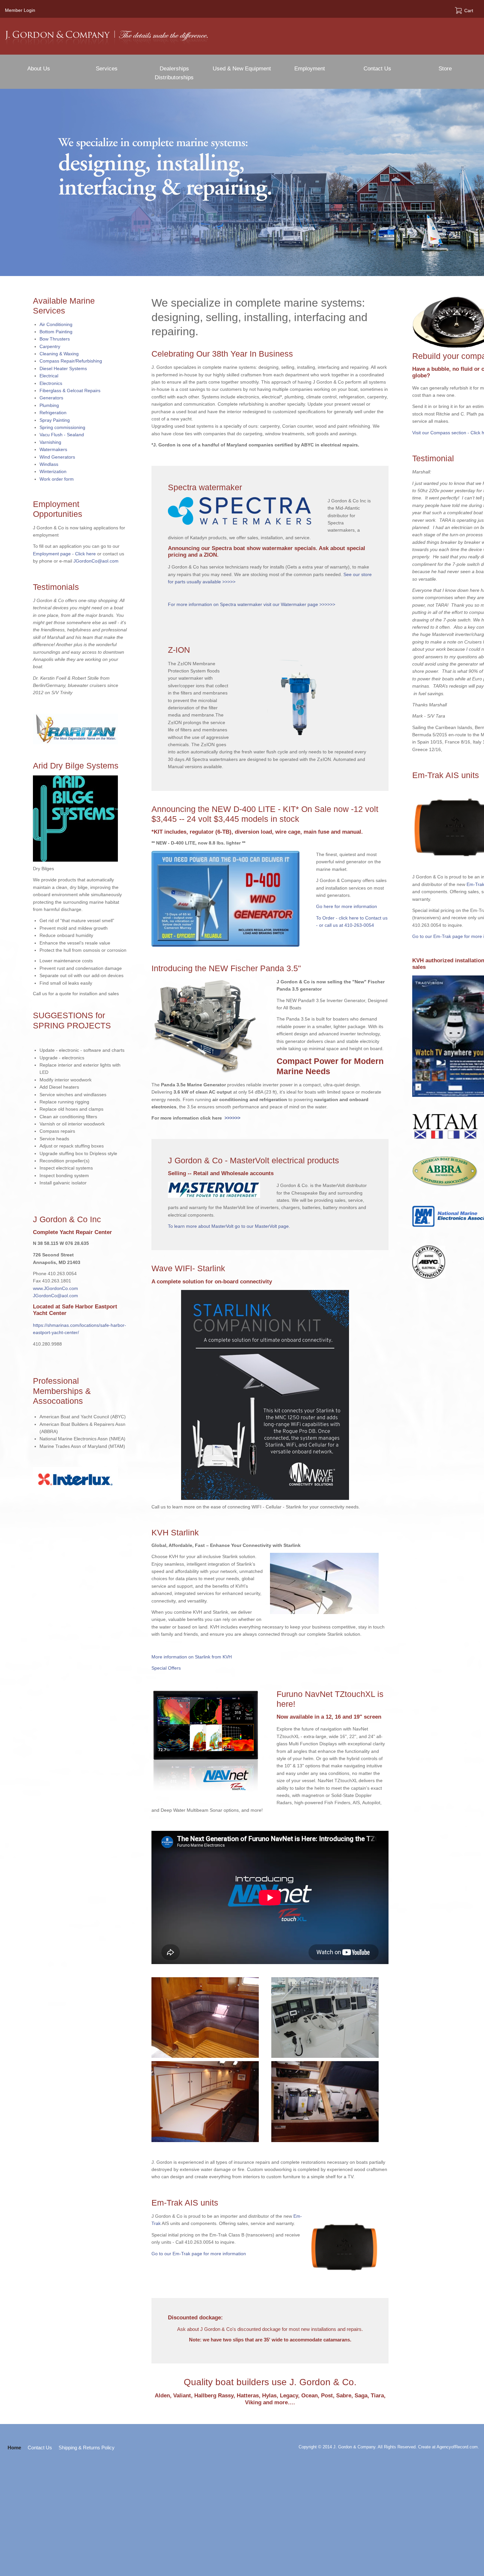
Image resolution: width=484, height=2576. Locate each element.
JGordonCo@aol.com (96, 561)
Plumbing (49, 405)
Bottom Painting (56, 332)
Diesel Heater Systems (63, 368)
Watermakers (53, 449)
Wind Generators (57, 457)
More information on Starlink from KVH (192, 1657)
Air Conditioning (56, 324)
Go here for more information (347, 906)
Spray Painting (55, 420)
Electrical (49, 376)
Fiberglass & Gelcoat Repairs (70, 391)
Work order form (57, 479)
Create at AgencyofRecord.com (448, 2447)
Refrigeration (53, 413)
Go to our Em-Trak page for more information (199, 2254)
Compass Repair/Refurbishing (71, 361)
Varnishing (50, 442)
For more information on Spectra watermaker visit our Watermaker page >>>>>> (252, 604)
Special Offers (166, 1668)
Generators (51, 398)
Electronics (51, 383)
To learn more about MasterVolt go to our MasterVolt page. (229, 1226)
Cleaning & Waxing (59, 354)
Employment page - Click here (64, 554)
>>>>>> (231, 1118)
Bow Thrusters (55, 339)
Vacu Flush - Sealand (62, 435)
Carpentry (50, 346)
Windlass (49, 464)
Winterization (53, 471)
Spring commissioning (62, 427)
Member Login (20, 10)
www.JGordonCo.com (55, 1288)
